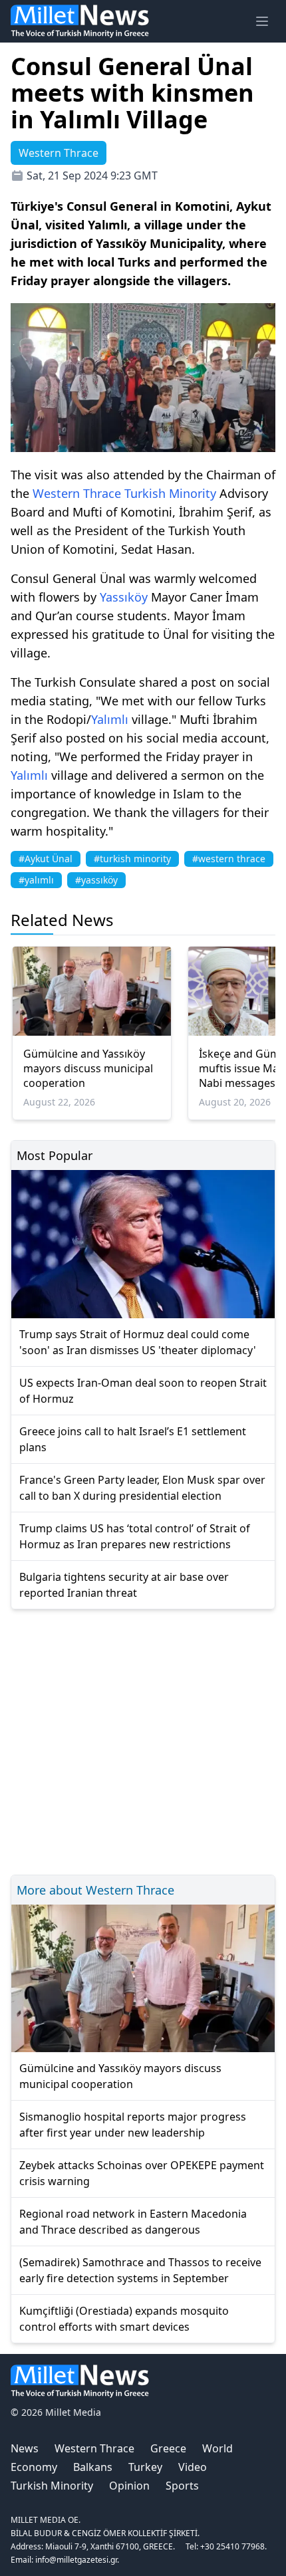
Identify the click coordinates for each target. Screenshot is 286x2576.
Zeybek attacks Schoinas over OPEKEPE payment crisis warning (142, 2173)
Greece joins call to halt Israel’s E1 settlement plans (133, 1439)
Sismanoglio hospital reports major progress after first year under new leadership (133, 2125)
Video (193, 2467)
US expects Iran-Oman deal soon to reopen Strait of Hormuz (143, 1391)
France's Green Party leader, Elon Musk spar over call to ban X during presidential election (142, 1488)
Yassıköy (124, 597)
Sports (182, 2486)
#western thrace (229, 859)
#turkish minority (132, 859)
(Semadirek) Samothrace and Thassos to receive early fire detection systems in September (140, 2270)
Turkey (145, 2467)
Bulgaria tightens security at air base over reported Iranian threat (124, 1585)
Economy (34, 2467)
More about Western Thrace (95, 1890)
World (217, 2448)
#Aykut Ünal (46, 859)
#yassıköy (96, 880)
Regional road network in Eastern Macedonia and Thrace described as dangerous (133, 2222)
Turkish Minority (170, 493)
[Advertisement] (143, 1740)
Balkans (93, 2467)
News (25, 2448)
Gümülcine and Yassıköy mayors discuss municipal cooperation (88, 1068)
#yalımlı (36, 880)
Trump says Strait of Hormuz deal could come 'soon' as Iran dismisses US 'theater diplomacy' (138, 1342)
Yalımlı (110, 719)
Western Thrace (77, 493)
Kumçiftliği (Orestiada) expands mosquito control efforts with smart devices (124, 2319)
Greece (168, 2448)
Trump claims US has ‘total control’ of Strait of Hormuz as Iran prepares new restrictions (135, 1536)
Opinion (129, 2486)
